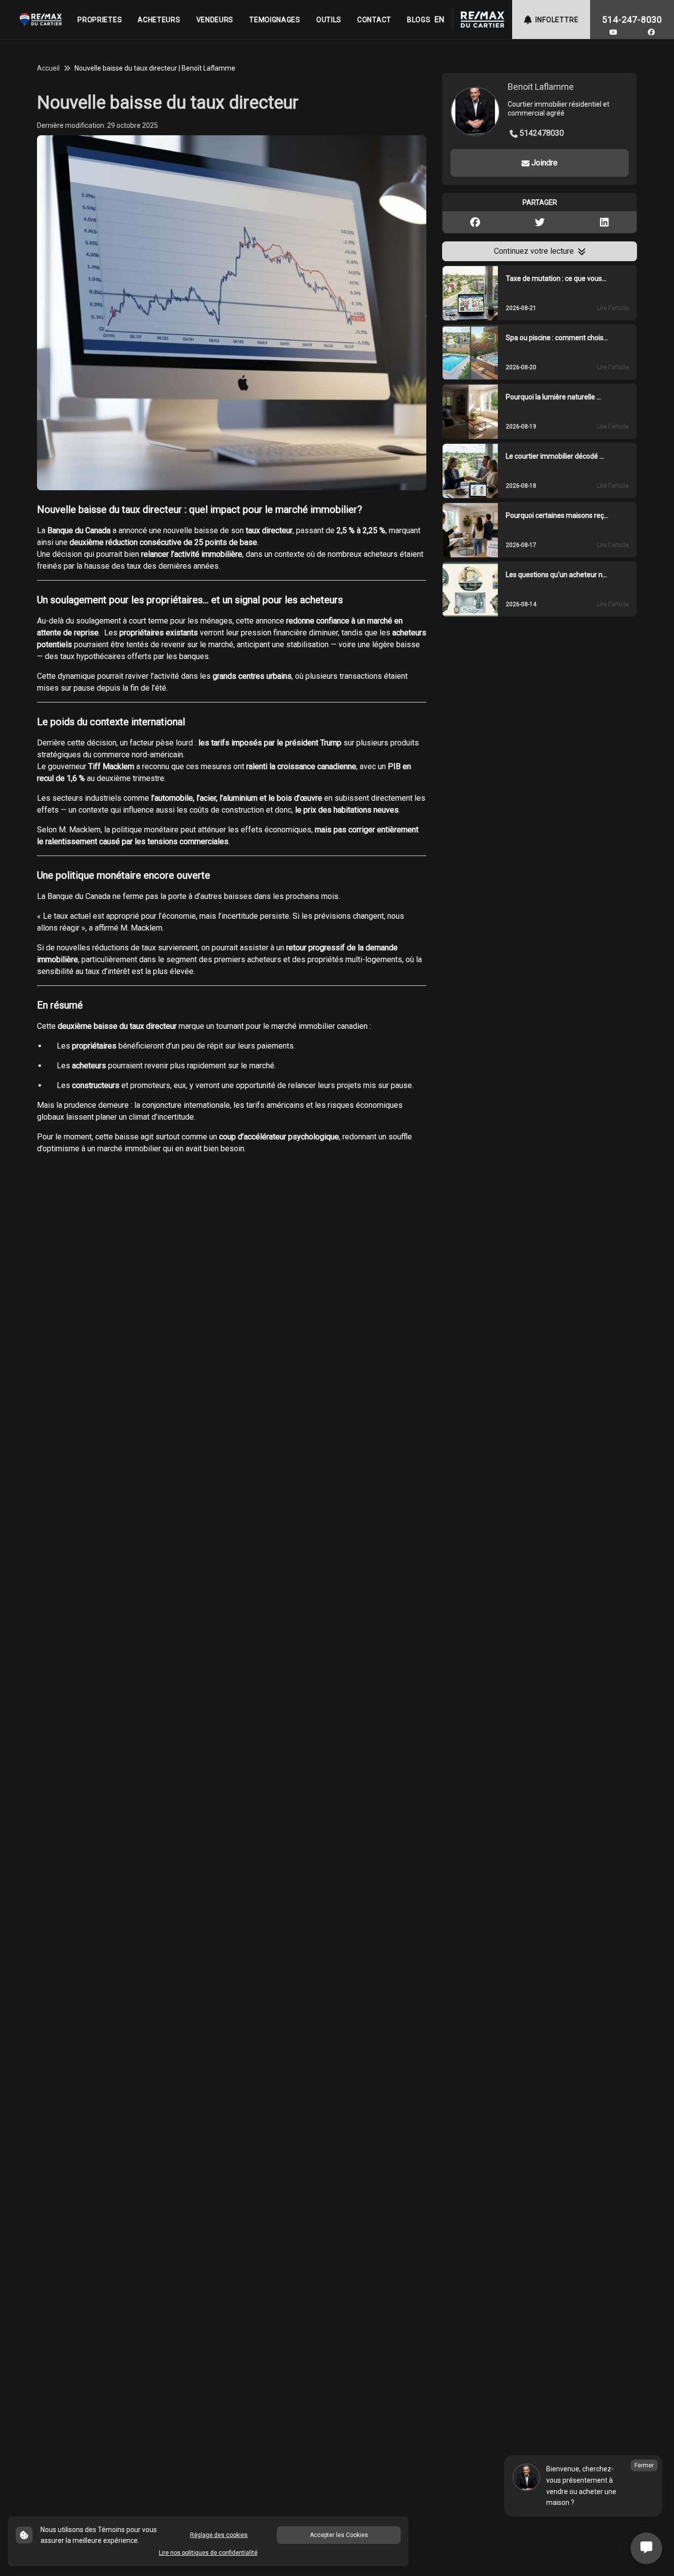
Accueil (48, 68)
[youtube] (613, 32)
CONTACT (374, 20)
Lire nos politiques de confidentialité (208, 2553)
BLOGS (419, 20)
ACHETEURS (159, 20)
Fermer (644, 2465)
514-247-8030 (632, 20)
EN (439, 20)
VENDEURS (215, 20)
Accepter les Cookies (339, 2535)
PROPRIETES (100, 20)
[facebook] (651, 32)
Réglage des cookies (219, 2535)
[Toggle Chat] (646, 2548)
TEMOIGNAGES (275, 20)
